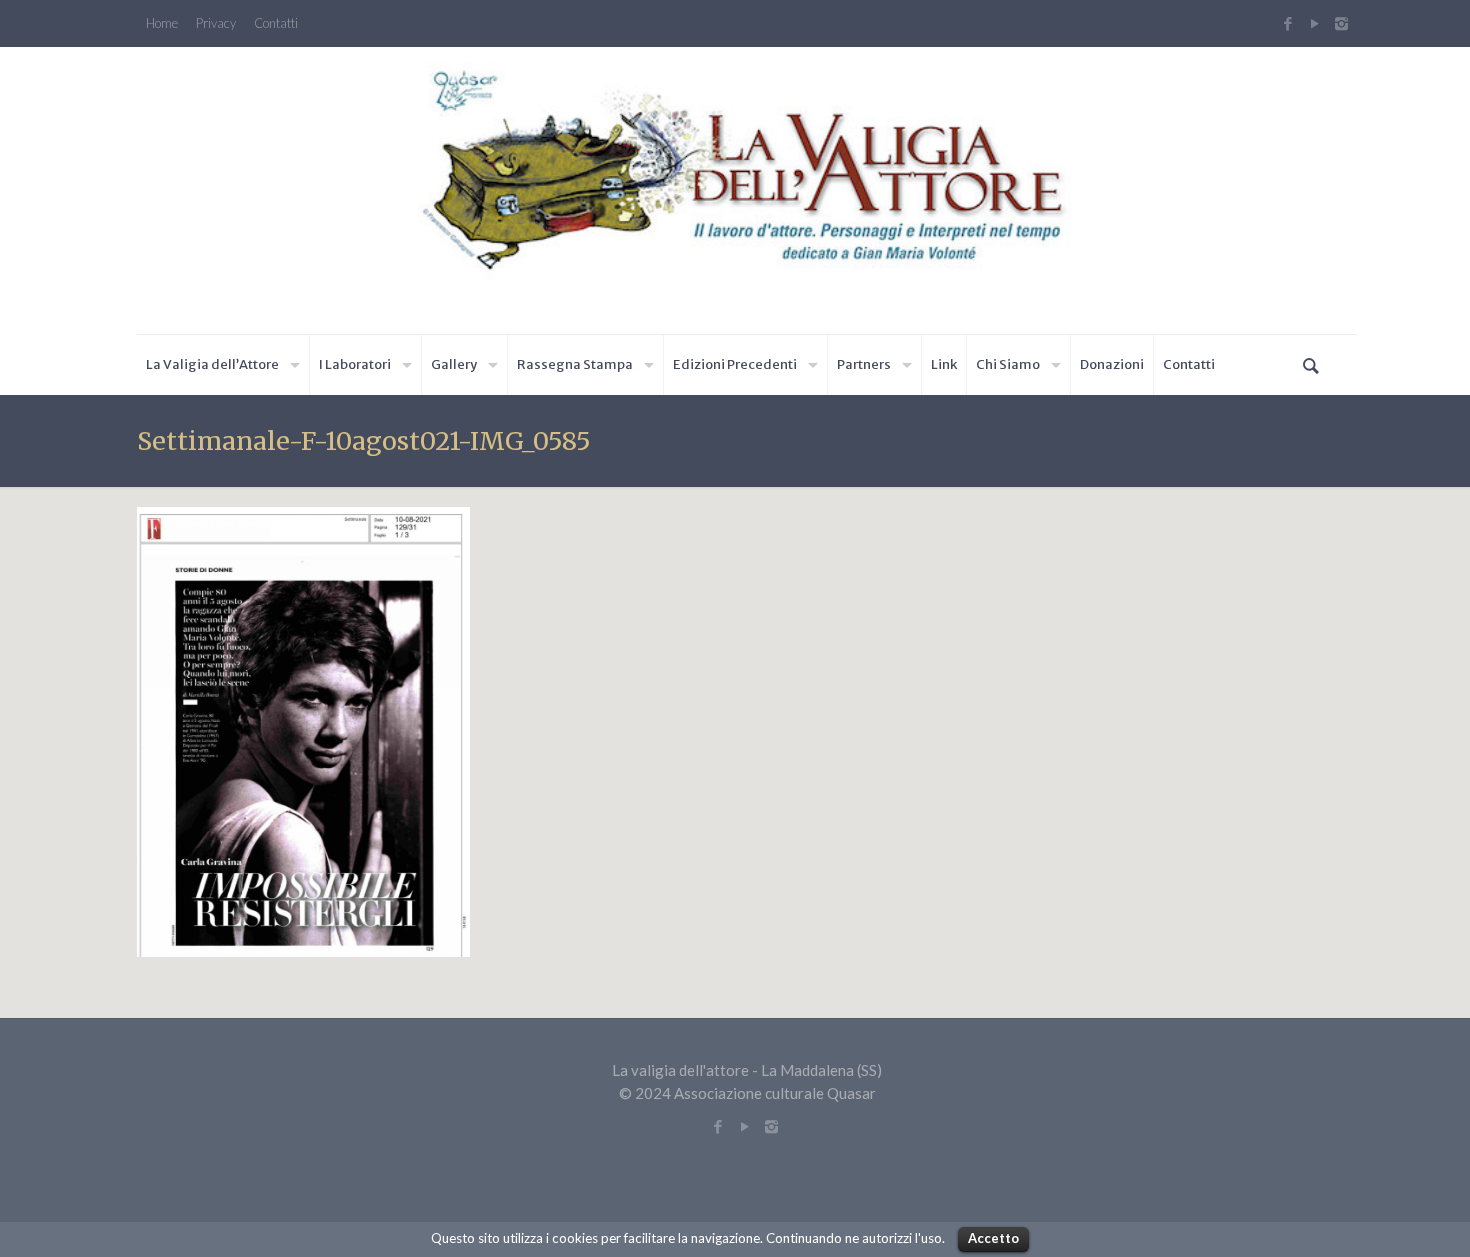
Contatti (276, 23)
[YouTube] (1314, 23)
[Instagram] (1344, 23)
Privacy (216, 23)
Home (162, 23)
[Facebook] (1287, 23)
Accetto (993, 1238)
